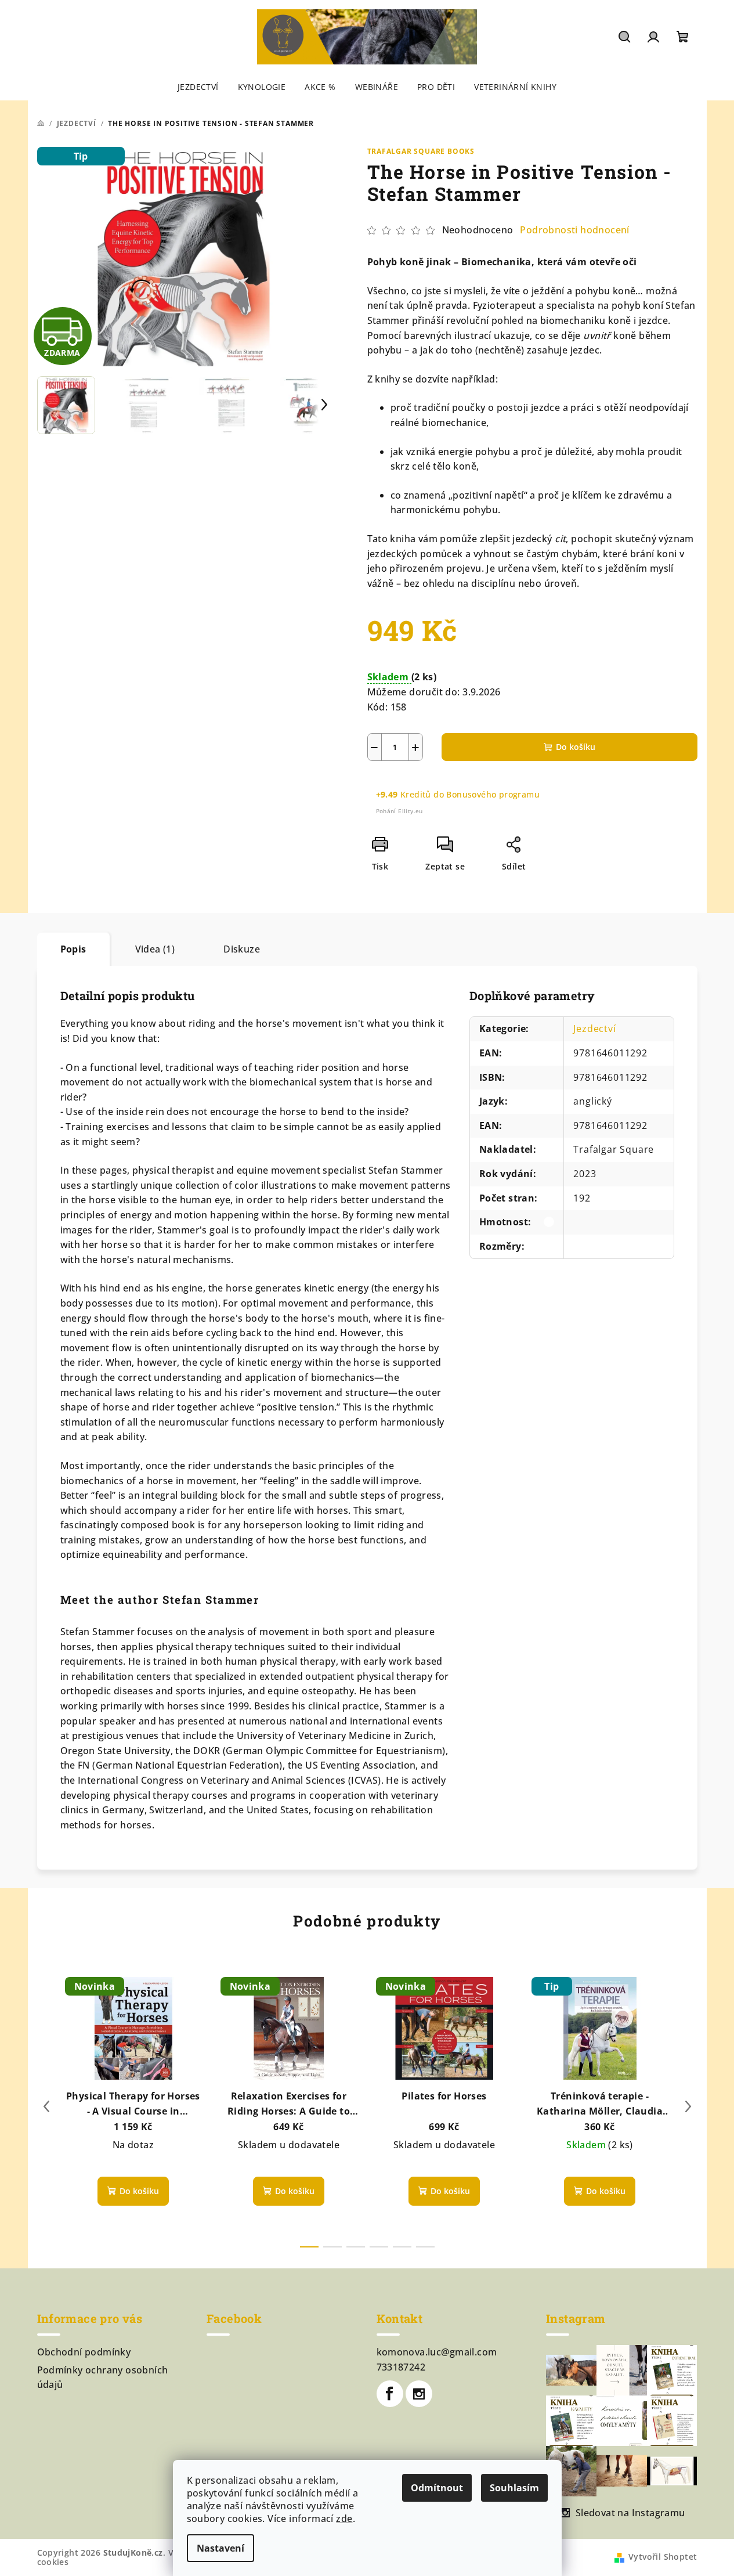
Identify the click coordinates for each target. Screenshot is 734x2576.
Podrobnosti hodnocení (574, 230)
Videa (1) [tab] (155, 949)
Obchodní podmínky (84, 2352)
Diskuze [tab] (242, 949)
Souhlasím (514, 2488)
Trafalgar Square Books (421, 151)
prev (46, 2106)
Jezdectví (594, 1029)
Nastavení (220, 2548)
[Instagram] (419, 2394)
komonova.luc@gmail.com (437, 2352)
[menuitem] (198, 87)
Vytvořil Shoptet (663, 2557)
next (688, 2106)
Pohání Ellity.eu (399, 811)
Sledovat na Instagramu (630, 2513)
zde (344, 2519)
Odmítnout (437, 2488)
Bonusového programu (493, 794)
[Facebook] (390, 2394)
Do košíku (576, 747)
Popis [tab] (73, 949)
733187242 (401, 2367)
